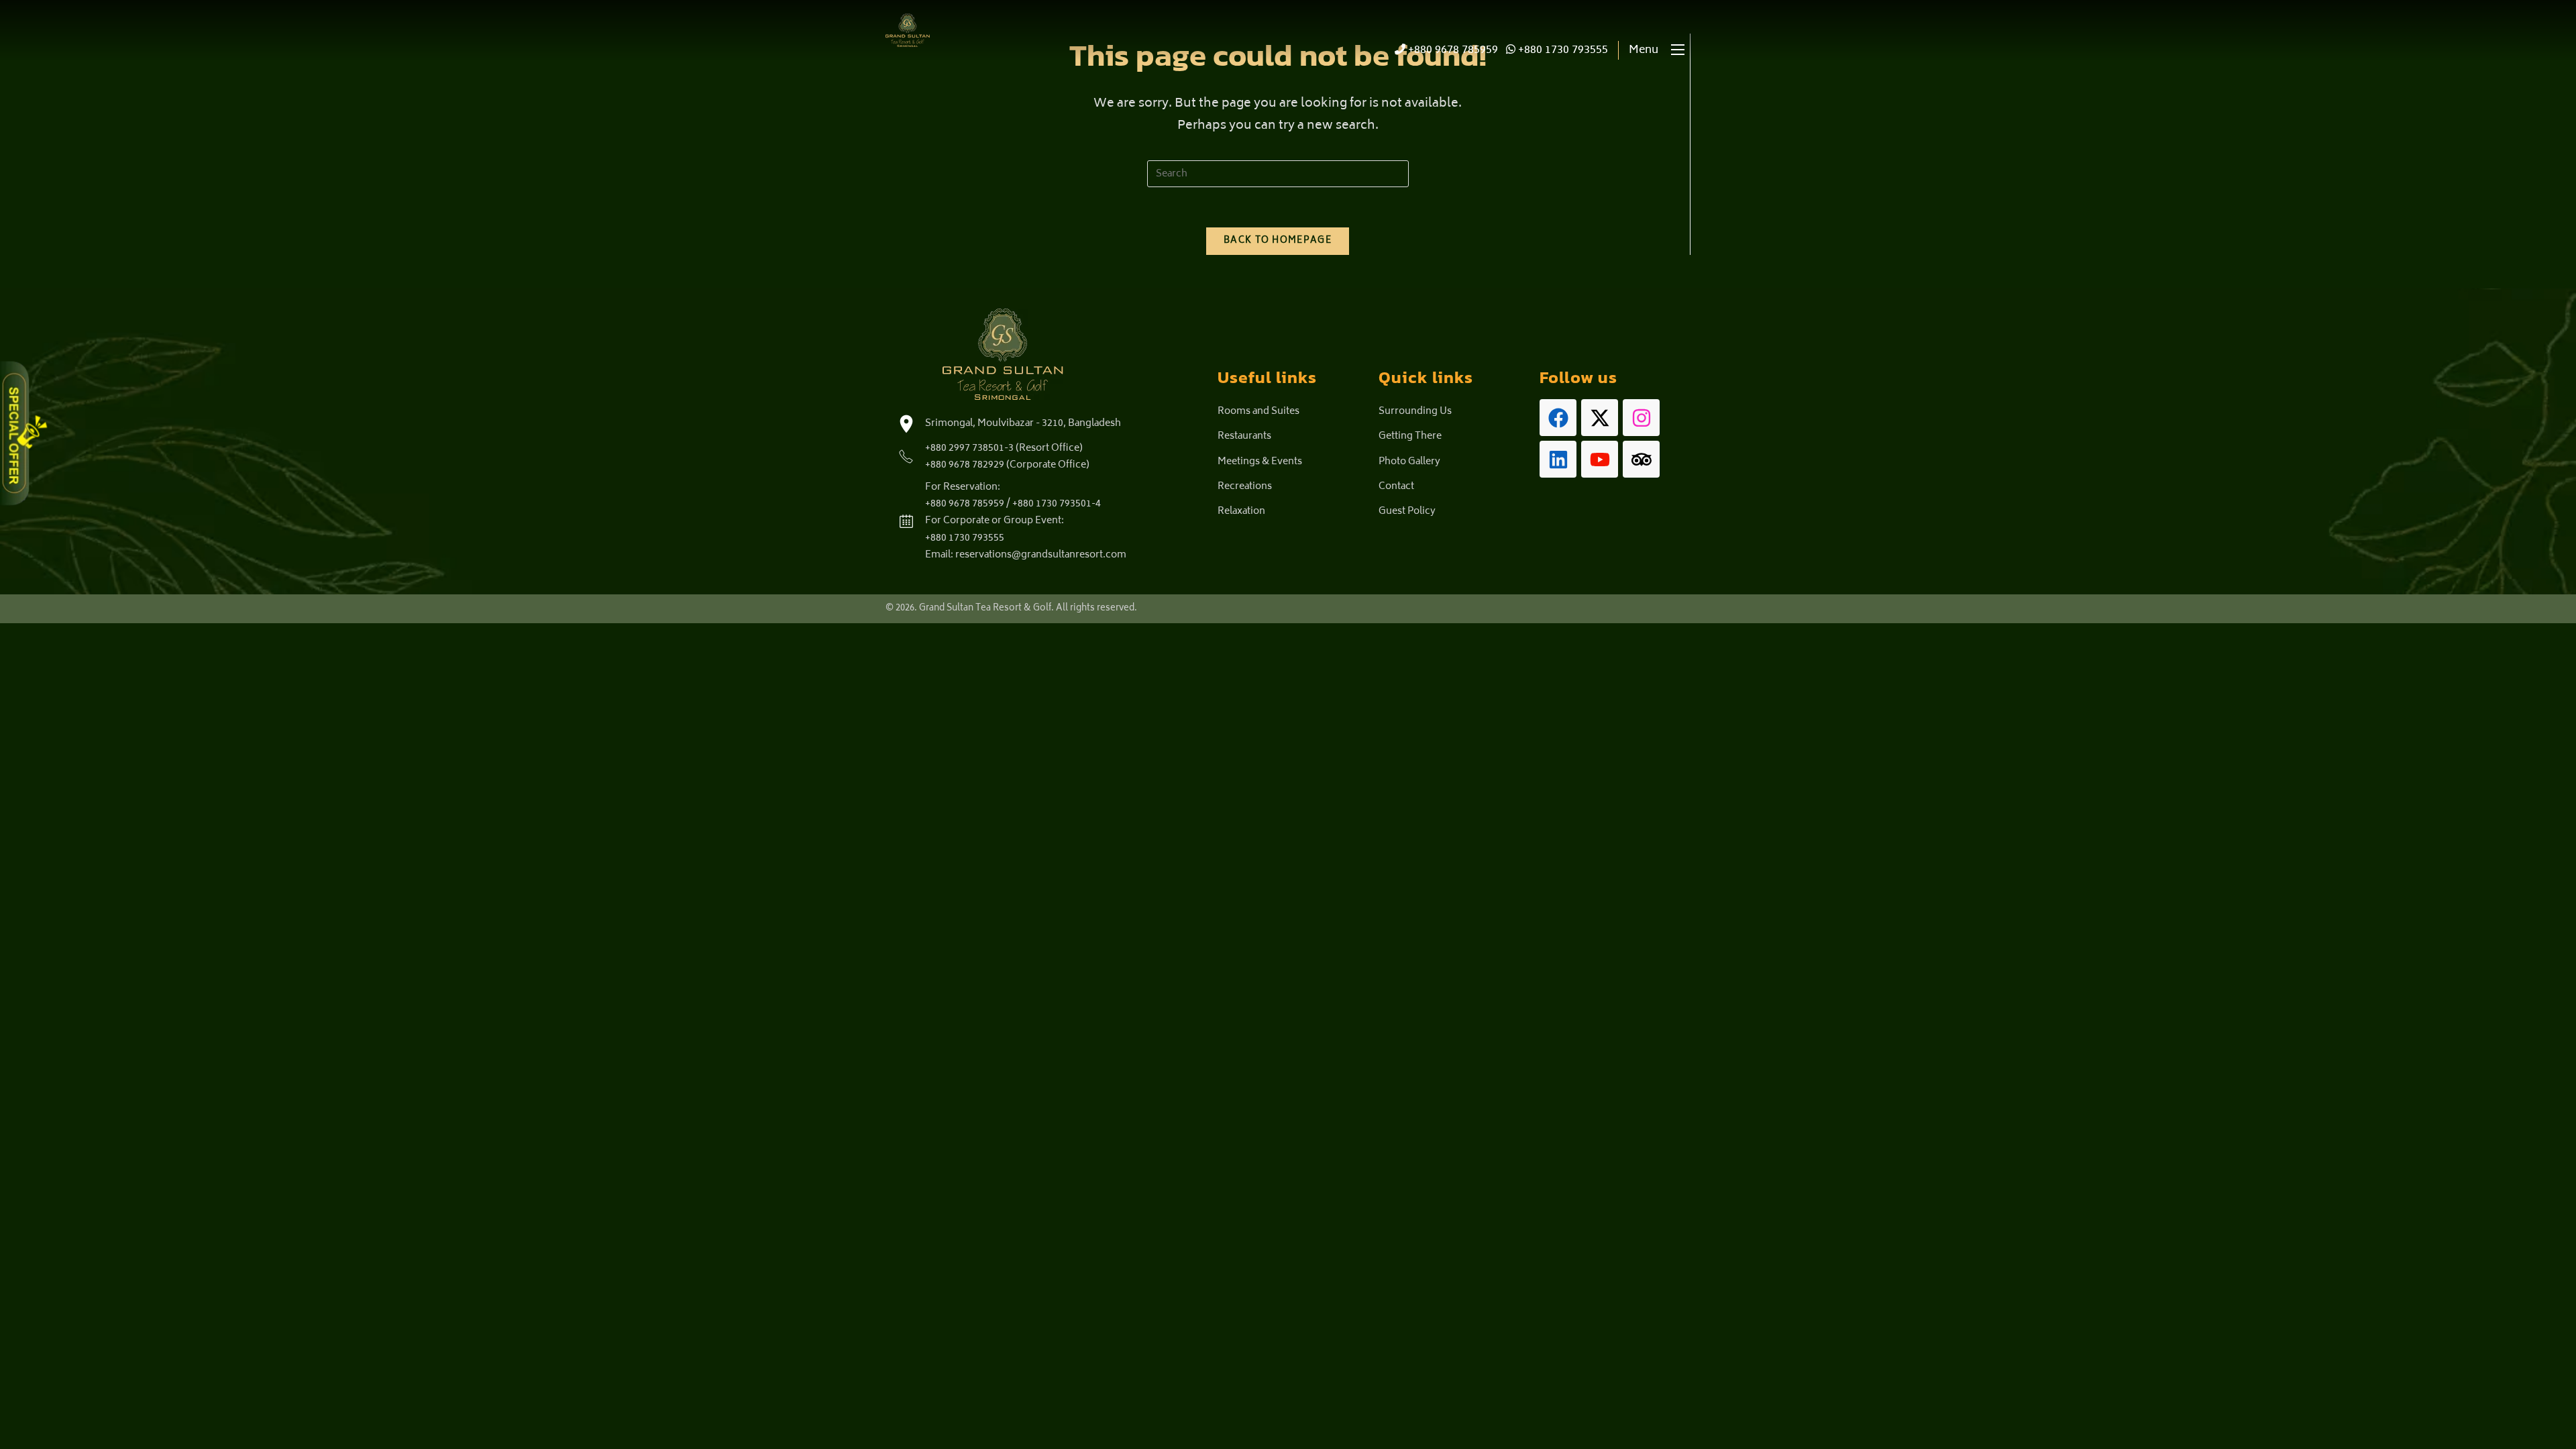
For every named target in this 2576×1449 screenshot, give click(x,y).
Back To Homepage (1278, 241)
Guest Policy (1407, 512)
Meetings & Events (1260, 462)
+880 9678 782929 (965, 465)
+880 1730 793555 (1562, 50)
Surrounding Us (1415, 412)
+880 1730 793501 (1052, 504)
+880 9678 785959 (1452, 50)
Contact (1396, 487)
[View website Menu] (1678, 51)
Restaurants (1244, 436)
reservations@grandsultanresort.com (1041, 555)
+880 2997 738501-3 (969, 448)
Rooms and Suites (1258, 412)
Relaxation (1241, 512)
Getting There (1410, 436)
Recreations (1245, 487)
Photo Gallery (1409, 462)
